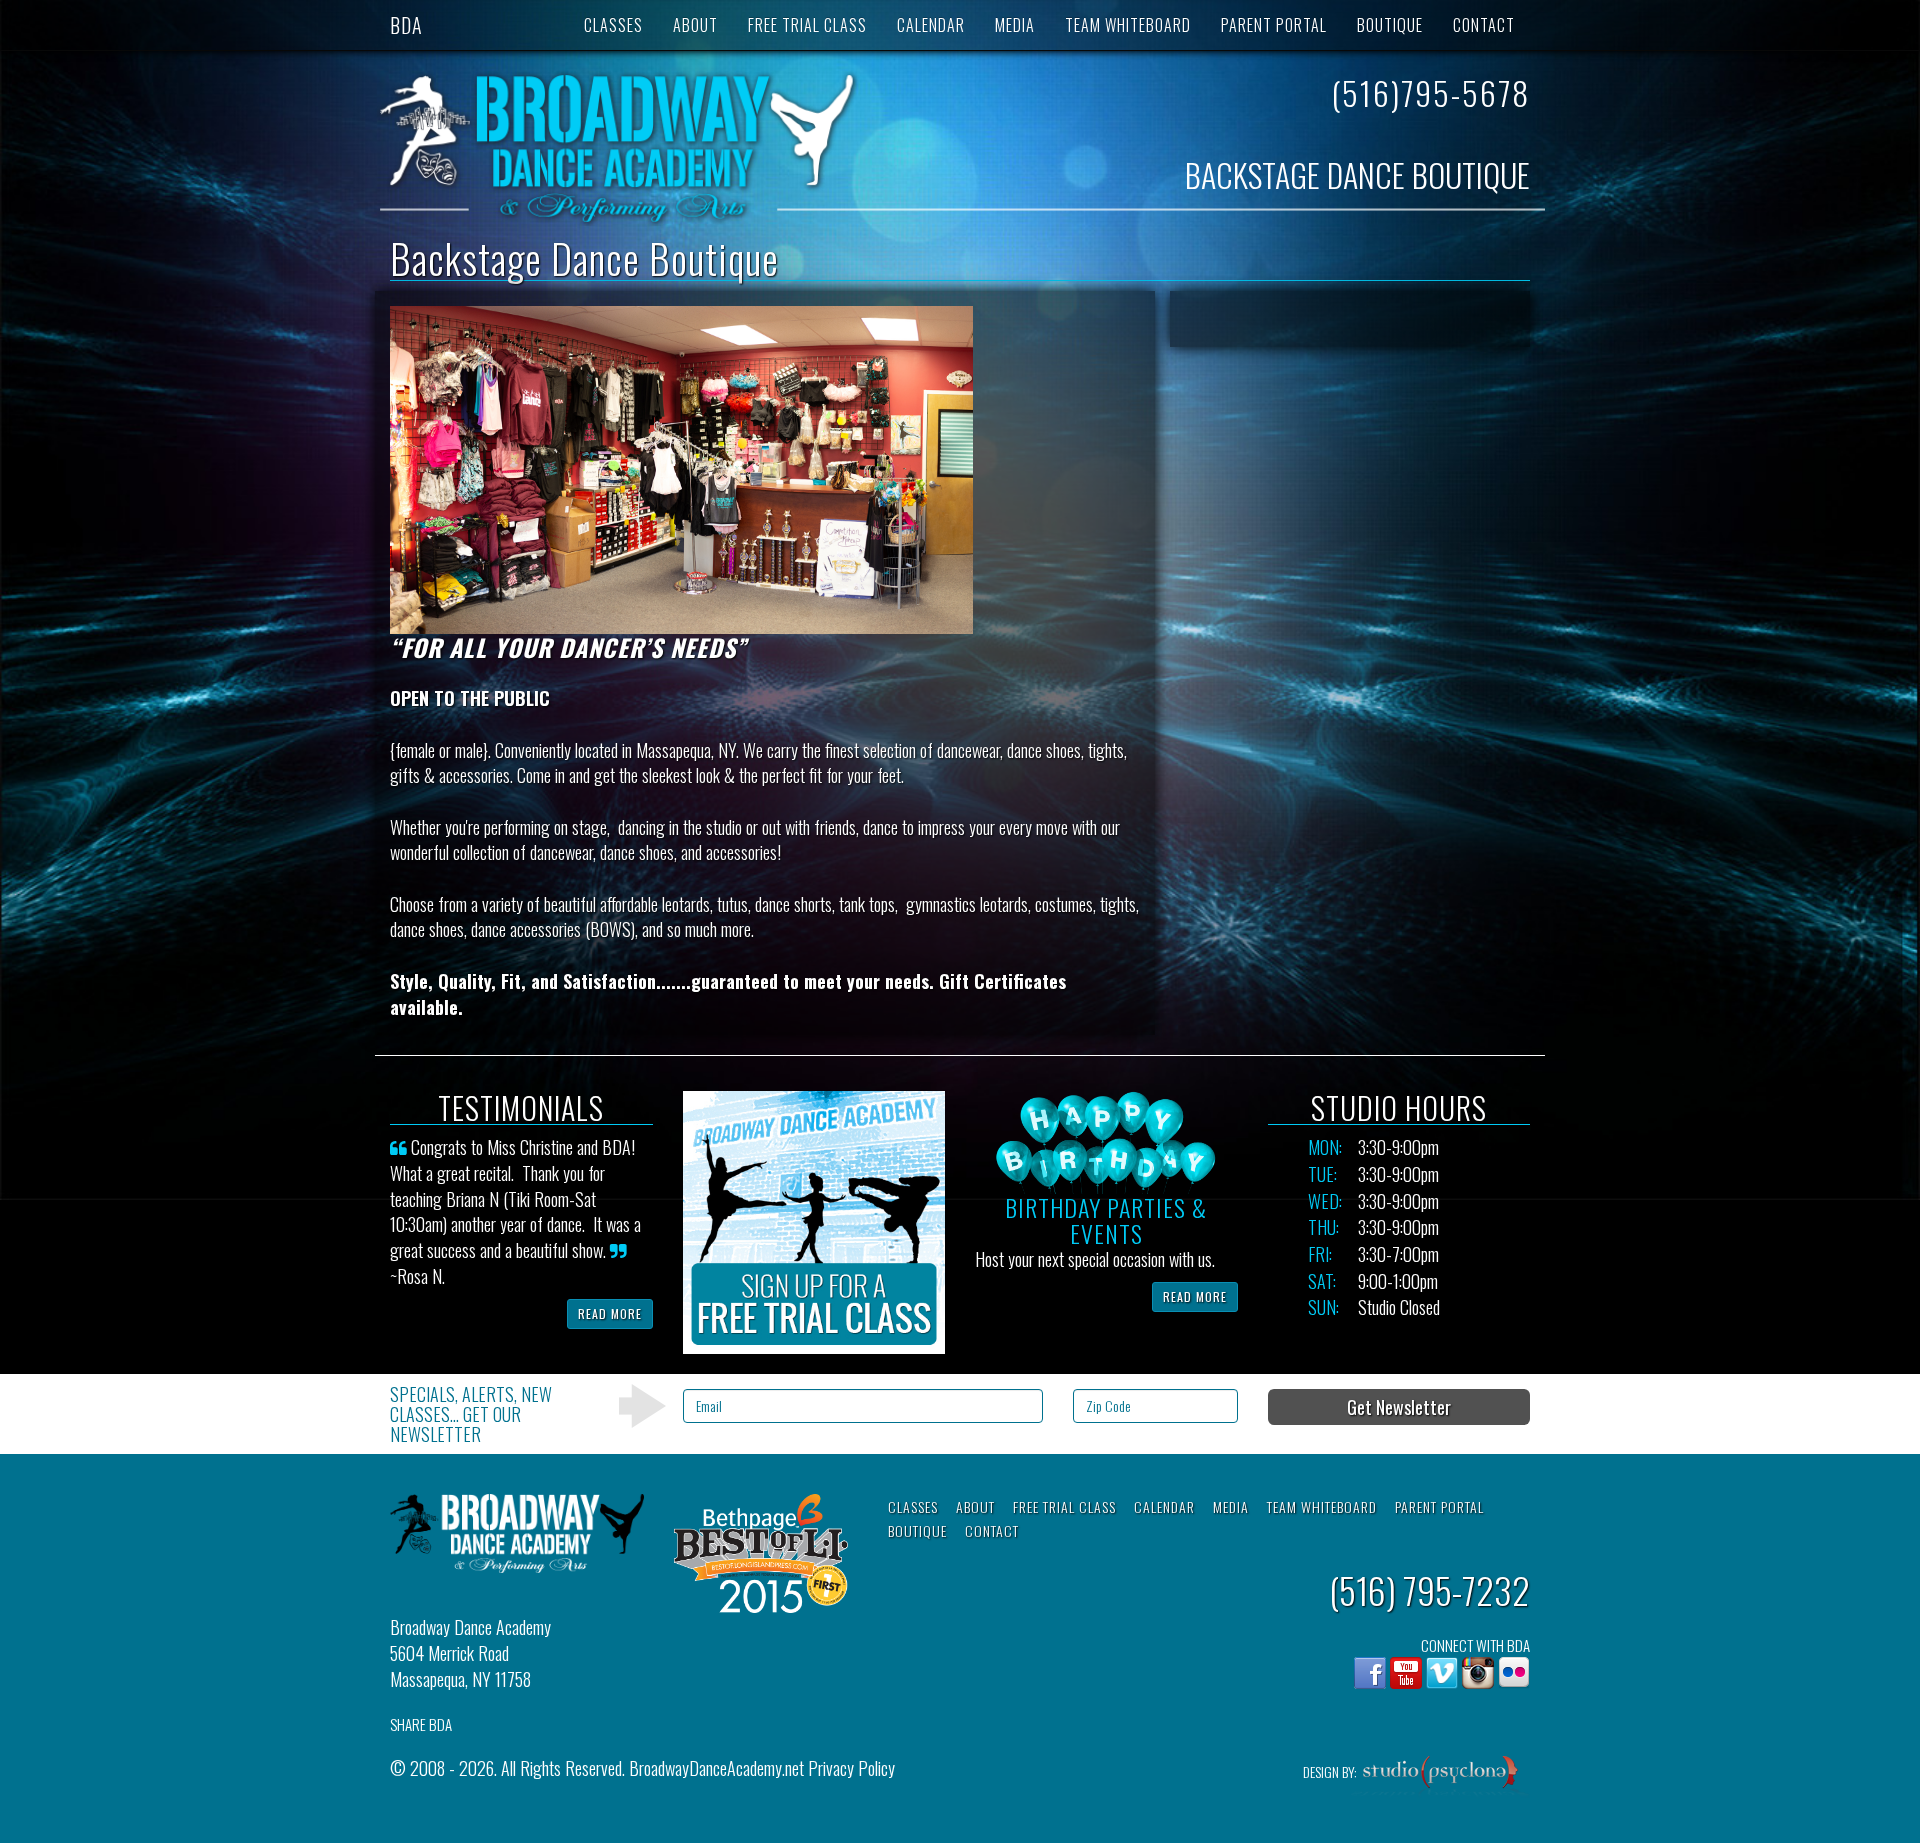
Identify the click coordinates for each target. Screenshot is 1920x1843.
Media (1015, 25)
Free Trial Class (807, 25)
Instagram (1478, 1673)
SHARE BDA (421, 1724)
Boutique (1390, 25)
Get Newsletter (1399, 1407)
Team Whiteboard (1128, 25)
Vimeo (1442, 1673)
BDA (406, 25)
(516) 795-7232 (1429, 1589)
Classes (613, 25)
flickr (1514, 1673)
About (695, 25)
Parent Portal (1274, 25)
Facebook (1370, 1673)
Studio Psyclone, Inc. (1440, 1777)
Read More (610, 1313)
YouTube (1406, 1673)
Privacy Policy (851, 1768)
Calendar (931, 25)
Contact (1484, 25)
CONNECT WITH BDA (1475, 1645)
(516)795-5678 (1430, 92)
